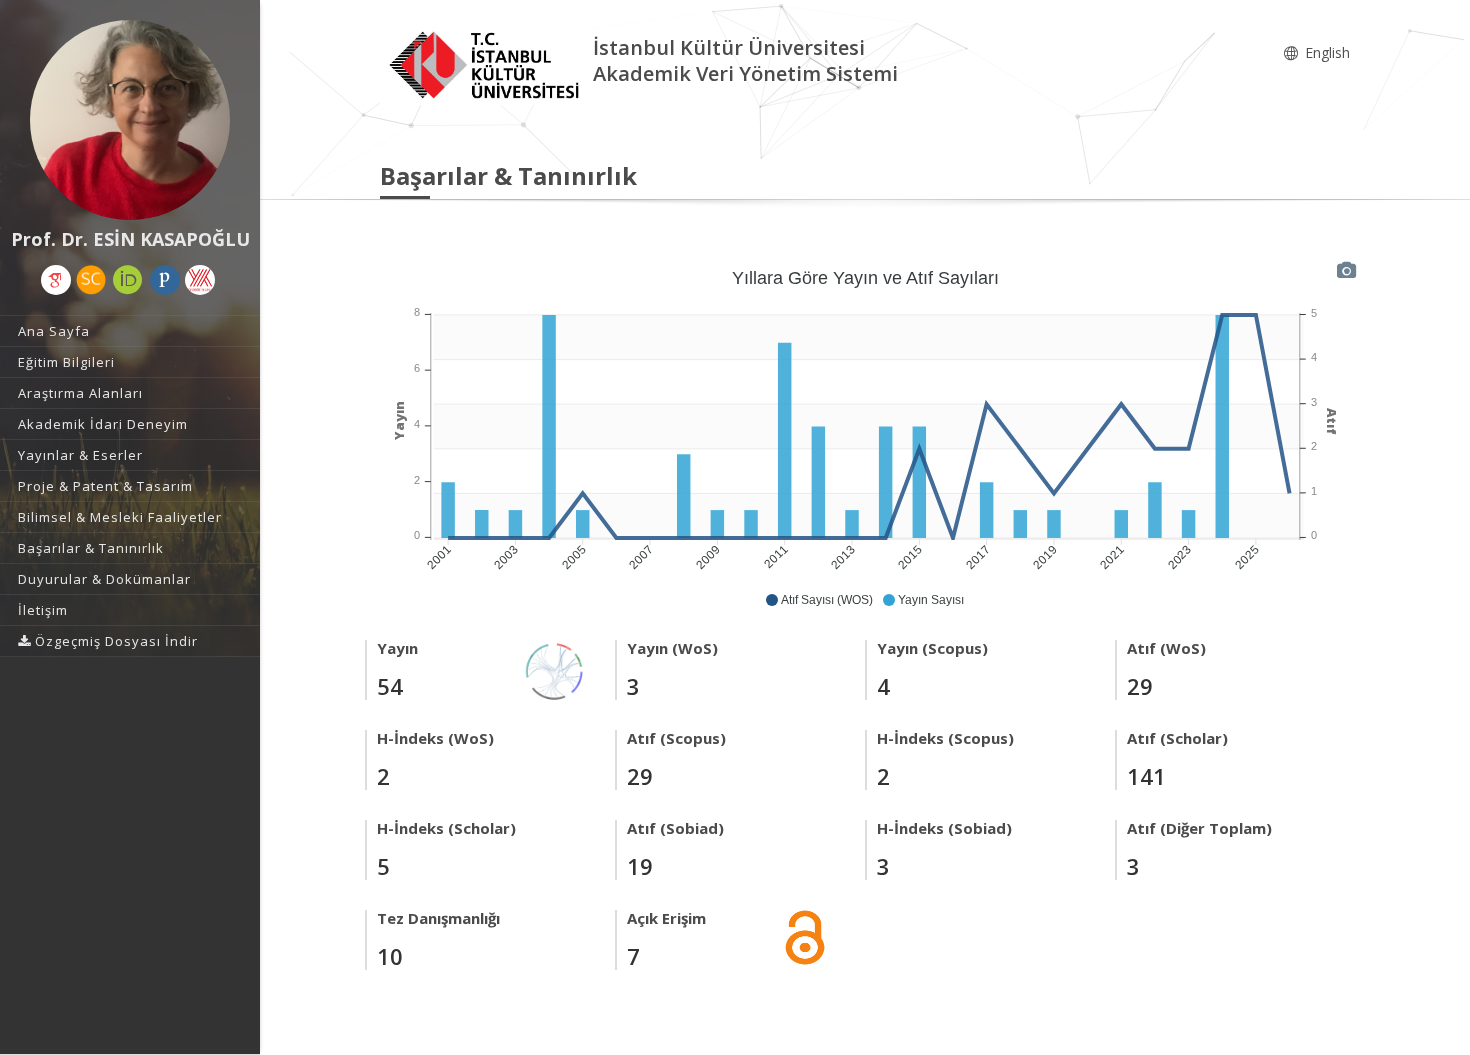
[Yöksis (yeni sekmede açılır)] (200, 280)
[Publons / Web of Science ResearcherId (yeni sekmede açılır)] (165, 280)
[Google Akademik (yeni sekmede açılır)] (56, 280)
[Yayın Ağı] (555, 669)
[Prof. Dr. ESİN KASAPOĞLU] (130, 120)
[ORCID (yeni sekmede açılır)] (128, 280)
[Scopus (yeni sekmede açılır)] (91, 280)
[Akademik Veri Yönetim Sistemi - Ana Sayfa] (486, 63)
